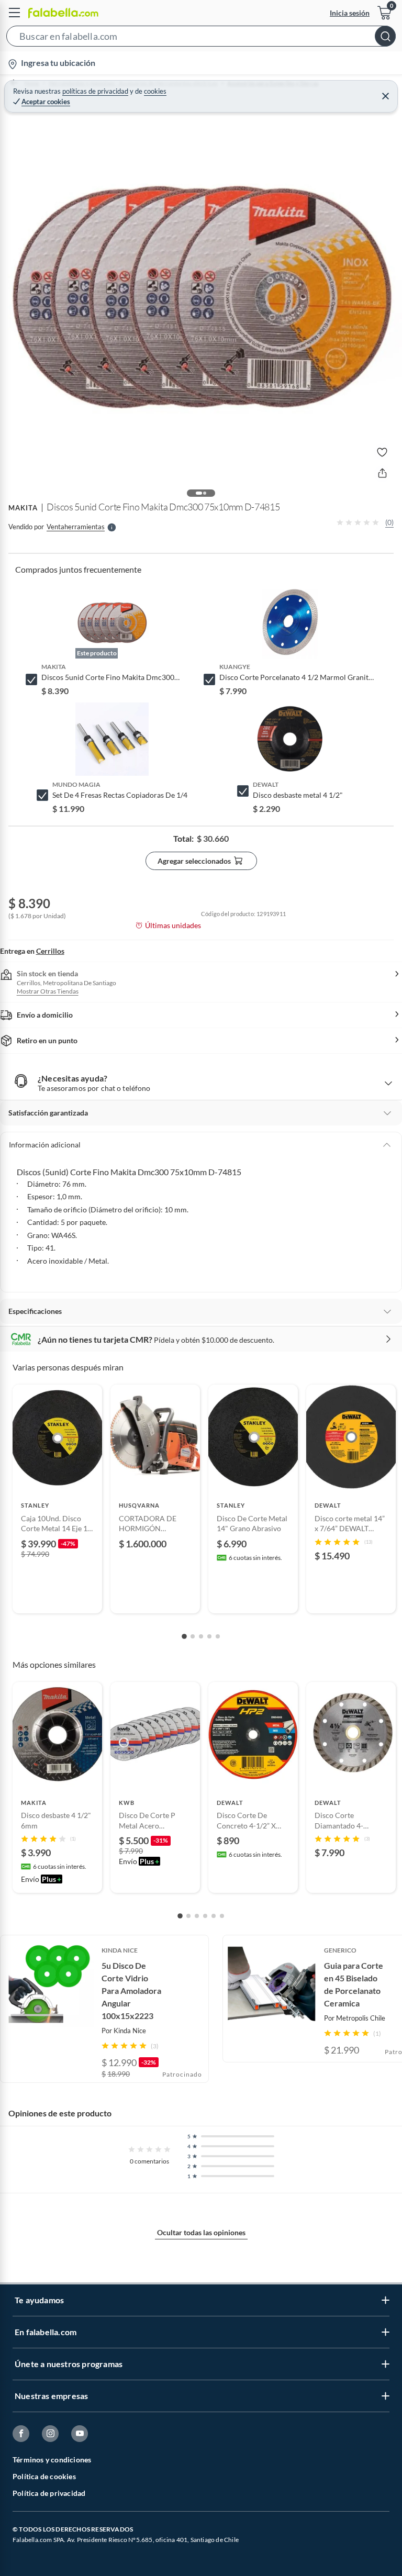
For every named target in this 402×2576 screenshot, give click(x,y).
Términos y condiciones (52, 2460)
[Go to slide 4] (209, 1636)
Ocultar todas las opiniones (201, 2232)
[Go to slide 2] (193, 1636)
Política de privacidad (49, 2493)
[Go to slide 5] (218, 1636)
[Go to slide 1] (184, 1636)
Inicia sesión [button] (350, 13)
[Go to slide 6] (222, 1916)
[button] (201, 38)
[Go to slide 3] (201, 1636)
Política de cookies (44, 2476)
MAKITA (23, 508)
